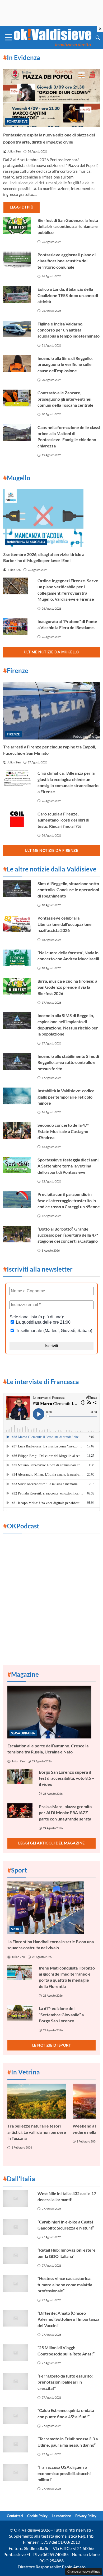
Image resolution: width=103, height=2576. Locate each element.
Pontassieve (17, 121)
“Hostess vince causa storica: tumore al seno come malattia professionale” (65, 2284)
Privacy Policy (86, 2516)
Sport (16, 1929)
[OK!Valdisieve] (53, 37)
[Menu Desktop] (8, 37)
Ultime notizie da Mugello (52, 652)
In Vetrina (24, 2072)
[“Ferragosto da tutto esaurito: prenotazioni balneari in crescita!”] (17, 2381)
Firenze (13, 734)
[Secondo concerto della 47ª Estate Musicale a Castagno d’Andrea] (17, 1130)
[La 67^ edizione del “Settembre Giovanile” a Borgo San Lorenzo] (20, 2013)
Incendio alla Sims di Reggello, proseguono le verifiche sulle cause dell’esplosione (65, 364)
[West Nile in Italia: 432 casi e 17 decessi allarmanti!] (17, 2199)
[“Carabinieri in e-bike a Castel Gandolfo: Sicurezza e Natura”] (17, 2227)
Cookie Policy (37, 2516)
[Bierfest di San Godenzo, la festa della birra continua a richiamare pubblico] (17, 226)
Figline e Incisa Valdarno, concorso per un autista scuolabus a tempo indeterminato (69, 330)
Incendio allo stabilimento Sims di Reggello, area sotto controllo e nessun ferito (68, 1062)
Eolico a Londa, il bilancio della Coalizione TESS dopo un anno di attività (68, 295)
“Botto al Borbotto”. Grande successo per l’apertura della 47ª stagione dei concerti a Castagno (68, 1235)
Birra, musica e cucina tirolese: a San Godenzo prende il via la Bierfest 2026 (67, 987)
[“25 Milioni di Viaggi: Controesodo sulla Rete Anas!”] (17, 2353)
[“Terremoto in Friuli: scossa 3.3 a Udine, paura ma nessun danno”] (17, 2444)
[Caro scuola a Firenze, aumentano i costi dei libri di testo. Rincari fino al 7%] (17, 819)
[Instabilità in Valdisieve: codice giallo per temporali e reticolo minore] (17, 1096)
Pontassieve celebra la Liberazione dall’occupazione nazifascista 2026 (65, 924)
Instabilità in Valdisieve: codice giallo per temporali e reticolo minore (66, 1097)
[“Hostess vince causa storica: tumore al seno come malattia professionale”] (17, 2284)
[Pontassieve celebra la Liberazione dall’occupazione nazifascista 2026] (17, 923)
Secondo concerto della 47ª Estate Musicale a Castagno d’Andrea (63, 1131)
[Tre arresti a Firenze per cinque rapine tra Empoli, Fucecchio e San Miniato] (51, 711)
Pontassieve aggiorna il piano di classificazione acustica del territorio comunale (67, 261)
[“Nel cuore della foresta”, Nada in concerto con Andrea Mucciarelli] (17, 958)
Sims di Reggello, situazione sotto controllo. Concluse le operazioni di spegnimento (68, 890)
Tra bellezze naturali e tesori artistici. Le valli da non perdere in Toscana (37, 2132)
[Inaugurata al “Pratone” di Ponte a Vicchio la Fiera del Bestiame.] (17, 627)
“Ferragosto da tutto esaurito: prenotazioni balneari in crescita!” (65, 2382)
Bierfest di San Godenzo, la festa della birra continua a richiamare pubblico (68, 226)
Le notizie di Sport (52, 2045)
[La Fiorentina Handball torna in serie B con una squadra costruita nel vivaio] (51, 1908)
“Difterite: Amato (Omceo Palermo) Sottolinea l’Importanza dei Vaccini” (68, 2319)
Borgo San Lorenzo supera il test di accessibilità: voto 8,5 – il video (67, 1778)
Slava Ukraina (23, 1733)
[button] (98, 37)
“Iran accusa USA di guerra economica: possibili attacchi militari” (64, 2473)
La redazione (61, 2516)
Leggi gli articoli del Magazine (51, 1843)
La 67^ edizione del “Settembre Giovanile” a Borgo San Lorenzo (61, 2014)
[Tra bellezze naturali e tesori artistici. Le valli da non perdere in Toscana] (37, 2101)
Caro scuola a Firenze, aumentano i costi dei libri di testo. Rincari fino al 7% (63, 820)
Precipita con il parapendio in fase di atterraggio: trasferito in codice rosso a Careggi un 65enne (69, 1200)
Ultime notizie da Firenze (52, 850)
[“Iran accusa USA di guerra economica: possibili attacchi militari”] (17, 2472)
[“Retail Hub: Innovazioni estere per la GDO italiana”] (17, 2255)
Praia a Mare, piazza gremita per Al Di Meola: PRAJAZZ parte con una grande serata (65, 1813)
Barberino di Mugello (26, 542)
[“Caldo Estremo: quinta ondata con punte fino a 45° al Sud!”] (17, 2416)
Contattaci (15, 2516)
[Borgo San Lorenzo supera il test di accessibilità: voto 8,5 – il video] (20, 1776)
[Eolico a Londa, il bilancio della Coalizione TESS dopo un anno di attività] (17, 294)
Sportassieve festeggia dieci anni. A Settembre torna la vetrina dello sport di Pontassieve (69, 1166)
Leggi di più (22, 207)
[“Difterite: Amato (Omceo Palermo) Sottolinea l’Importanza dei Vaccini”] (17, 2318)
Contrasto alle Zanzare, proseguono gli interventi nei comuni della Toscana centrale (65, 399)
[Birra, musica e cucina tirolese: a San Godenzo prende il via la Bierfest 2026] (17, 986)
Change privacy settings (84, 2571)
